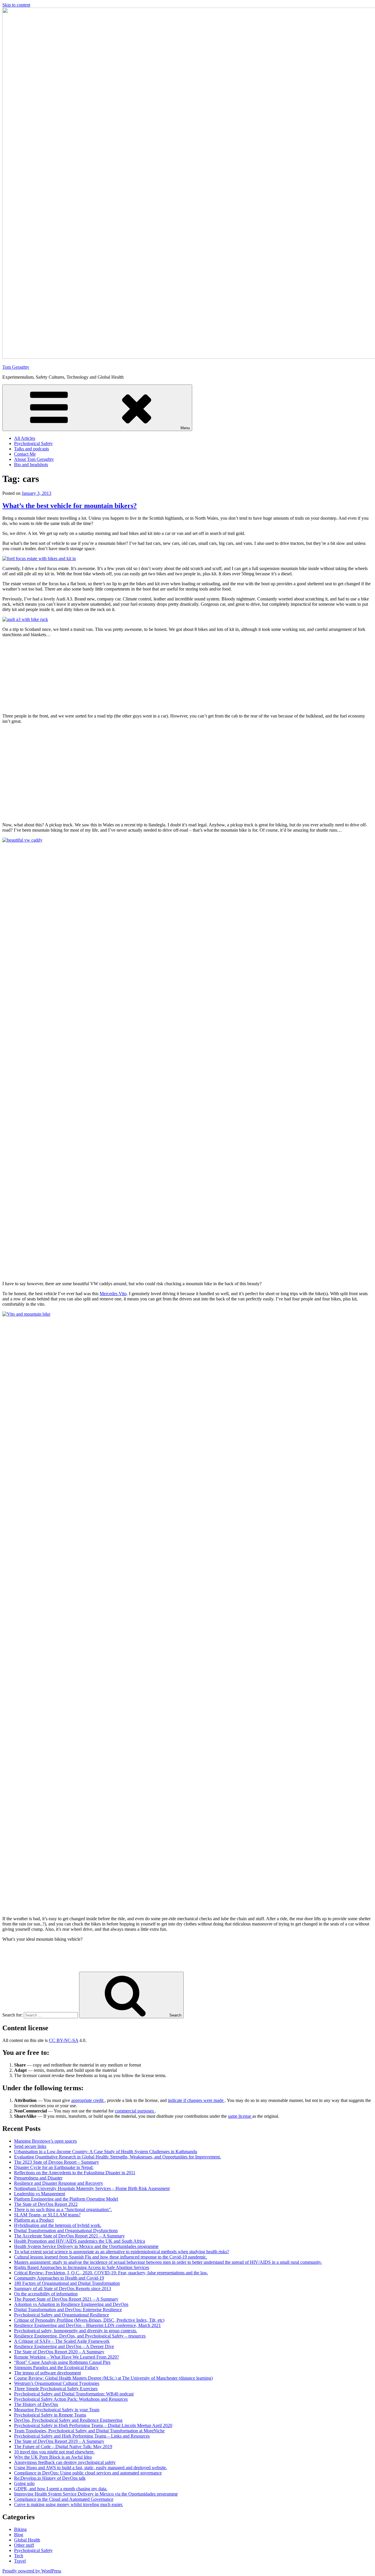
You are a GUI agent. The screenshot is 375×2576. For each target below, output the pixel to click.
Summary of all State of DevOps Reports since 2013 (63, 2288)
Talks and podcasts (31, 449)
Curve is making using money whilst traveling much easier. (69, 2504)
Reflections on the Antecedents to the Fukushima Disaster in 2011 (75, 2173)
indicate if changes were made (196, 2100)
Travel (20, 2561)
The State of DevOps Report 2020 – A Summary (59, 2352)
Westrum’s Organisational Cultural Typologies (57, 2383)
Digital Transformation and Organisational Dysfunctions (66, 2231)
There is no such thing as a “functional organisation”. (63, 2209)
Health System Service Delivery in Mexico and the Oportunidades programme (86, 2246)
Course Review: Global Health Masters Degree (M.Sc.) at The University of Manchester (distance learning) (113, 2378)
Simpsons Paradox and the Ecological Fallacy (56, 2368)
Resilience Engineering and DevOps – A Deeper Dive (64, 2346)
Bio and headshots (31, 465)
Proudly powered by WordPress (32, 2571)
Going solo (24, 2483)
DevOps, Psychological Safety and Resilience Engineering (68, 2420)
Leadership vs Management (40, 2194)
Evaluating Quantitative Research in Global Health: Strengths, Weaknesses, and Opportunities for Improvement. (117, 2157)
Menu (185, 428)
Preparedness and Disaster (38, 2178)
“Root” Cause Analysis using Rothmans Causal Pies (62, 2362)
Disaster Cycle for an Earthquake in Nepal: (54, 2167)
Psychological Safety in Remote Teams (50, 2415)
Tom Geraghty (16, 367)
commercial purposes (135, 2111)
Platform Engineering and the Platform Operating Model (66, 2199)
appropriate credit (88, 2100)
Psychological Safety (33, 443)
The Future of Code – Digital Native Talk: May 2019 (63, 2447)
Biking (20, 2529)
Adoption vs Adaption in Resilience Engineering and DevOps (71, 2304)
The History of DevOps (36, 2404)
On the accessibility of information (46, 2294)
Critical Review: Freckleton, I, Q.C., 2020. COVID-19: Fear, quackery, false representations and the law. (111, 2273)
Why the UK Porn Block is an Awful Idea (53, 2457)
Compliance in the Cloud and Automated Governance (64, 2499)
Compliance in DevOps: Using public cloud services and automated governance (88, 2473)
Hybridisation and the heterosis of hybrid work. (58, 2225)
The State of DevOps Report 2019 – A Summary (59, 2441)
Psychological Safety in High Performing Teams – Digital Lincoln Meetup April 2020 (93, 2425)
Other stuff (24, 2545)
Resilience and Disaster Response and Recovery (59, 2183)
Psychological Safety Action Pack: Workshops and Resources (71, 2399)
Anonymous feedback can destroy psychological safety (65, 2462)
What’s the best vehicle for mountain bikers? (70, 506)
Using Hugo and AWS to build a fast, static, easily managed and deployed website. (91, 2468)
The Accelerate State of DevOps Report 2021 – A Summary (69, 2236)
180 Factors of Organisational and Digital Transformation (67, 2283)
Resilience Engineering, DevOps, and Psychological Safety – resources (80, 2336)
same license (240, 2116)
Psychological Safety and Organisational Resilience (62, 2315)
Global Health (27, 2540)
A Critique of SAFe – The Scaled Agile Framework (62, 2341)
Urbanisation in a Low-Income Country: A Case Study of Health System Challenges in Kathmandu (106, 2152)
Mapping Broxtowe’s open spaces (45, 2141)
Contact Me (25, 454)
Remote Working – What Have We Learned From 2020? (67, 2357)
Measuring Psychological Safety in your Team (57, 2410)
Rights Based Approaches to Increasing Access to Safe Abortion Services (82, 2267)
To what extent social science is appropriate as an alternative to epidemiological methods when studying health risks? (122, 2252)
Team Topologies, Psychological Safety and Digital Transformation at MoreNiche (89, 2431)
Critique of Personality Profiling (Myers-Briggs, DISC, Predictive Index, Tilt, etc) (89, 2320)
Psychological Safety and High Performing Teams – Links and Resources (82, 2436)
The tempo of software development (47, 2373)
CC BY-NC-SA (64, 2040)
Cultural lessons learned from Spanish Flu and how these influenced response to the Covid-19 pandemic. (111, 2257)
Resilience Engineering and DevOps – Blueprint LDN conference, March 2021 (87, 2325)
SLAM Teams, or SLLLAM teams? (47, 2215)
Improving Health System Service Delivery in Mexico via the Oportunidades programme (96, 2494)
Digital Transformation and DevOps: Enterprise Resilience (68, 2310)
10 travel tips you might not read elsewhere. (54, 2452)
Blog (19, 2535)
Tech (19, 2556)
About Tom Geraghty (34, 459)
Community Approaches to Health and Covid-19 (59, 2278)
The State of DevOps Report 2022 (46, 2204)
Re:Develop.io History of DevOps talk (50, 2478)
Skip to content (16, 5)
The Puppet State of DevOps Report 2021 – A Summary (66, 2299)
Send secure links (30, 2146)
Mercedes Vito (113, 1294)
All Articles (25, 438)
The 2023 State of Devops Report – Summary (57, 2162)
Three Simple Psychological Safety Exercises (56, 2389)
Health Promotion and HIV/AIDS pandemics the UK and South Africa (80, 2241)
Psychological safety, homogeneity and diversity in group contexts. (76, 2331)
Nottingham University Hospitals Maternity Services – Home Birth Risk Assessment (92, 2188)
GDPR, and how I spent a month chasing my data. (61, 2489)
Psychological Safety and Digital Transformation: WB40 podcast (74, 2394)
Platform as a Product (34, 2220)
